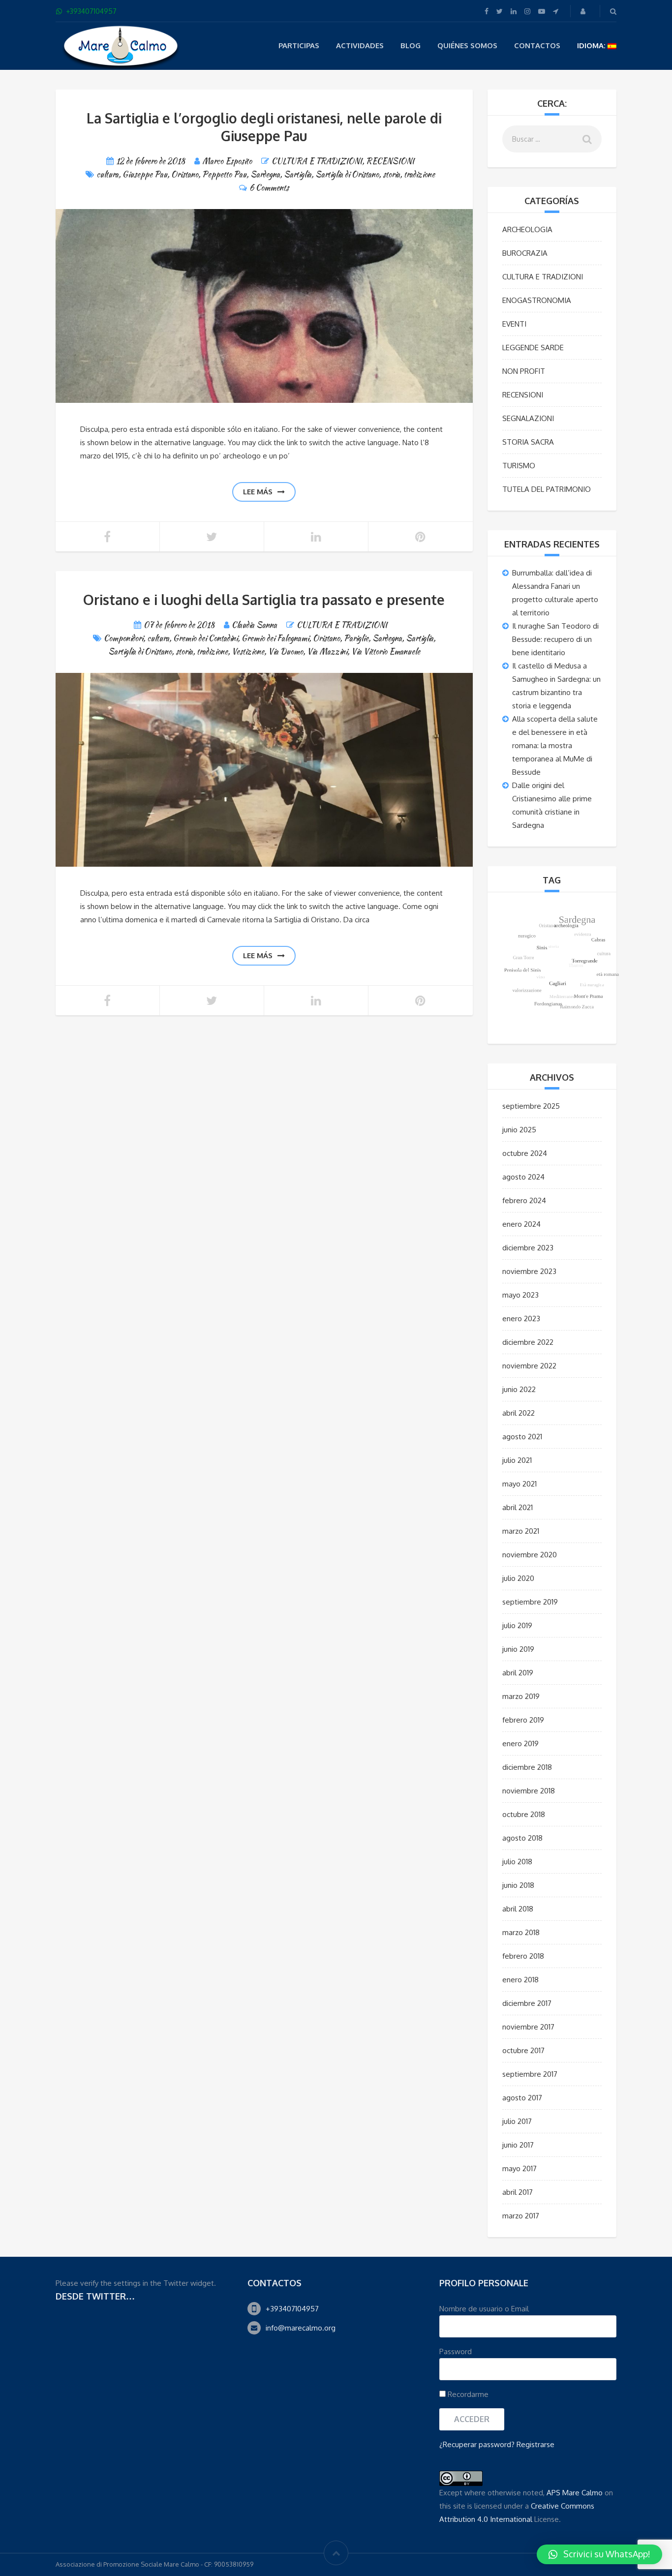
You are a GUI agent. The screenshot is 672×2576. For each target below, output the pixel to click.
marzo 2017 (521, 2216)
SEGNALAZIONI (528, 418)
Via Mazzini (327, 652)
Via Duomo (286, 652)
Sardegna (265, 174)
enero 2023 (521, 1318)
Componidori (123, 638)
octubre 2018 (524, 1814)
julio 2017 (517, 2121)
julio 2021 (517, 1460)
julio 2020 (518, 1578)
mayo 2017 (519, 2168)
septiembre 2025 (531, 1106)
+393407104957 (292, 2309)
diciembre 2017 (527, 2003)
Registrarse (535, 2444)
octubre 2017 (523, 2050)
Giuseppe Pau (145, 174)
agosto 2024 (523, 1177)
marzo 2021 (521, 1531)
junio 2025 (519, 1130)
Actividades (360, 45)
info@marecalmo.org (301, 2328)
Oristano (185, 174)
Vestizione (248, 652)
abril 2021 (518, 1507)
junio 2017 (518, 2145)
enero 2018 (520, 1980)
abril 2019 (518, 1673)
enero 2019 (520, 1743)
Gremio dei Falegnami (275, 638)
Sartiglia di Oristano (347, 174)
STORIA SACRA (528, 442)
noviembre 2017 (528, 2027)
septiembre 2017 (530, 2074)
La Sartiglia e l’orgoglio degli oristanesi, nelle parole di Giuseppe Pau (264, 127)
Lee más (258, 492)
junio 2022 (519, 1389)
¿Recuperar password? (477, 2444)
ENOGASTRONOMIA (537, 300)
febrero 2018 (523, 1956)
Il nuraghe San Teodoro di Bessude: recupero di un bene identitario (555, 639)
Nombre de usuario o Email (484, 2309)
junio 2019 (518, 1649)
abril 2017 (518, 2192)
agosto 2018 (522, 1838)
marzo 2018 (521, 1932)
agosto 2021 (522, 1437)
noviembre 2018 (529, 1791)
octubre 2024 (525, 1153)
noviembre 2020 (530, 1555)
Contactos (537, 45)
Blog (411, 45)
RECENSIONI (390, 161)
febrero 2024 (524, 1200)
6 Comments (269, 188)
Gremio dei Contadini (205, 638)
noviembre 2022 (529, 1366)
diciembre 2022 (528, 1342)
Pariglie (356, 638)
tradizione (419, 174)
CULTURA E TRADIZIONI (317, 161)
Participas (299, 45)
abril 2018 (518, 1909)
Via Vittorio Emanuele (386, 652)
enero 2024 (521, 1224)
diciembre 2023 (528, 1248)
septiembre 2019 (530, 1602)
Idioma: (592, 45)
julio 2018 (517, 1862)
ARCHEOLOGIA (527, 229)
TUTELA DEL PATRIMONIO (547, 489)
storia (391, 174)
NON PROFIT (524, 371)
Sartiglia (298, 174)
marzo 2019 (521, 1696)
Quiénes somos (467, 45)
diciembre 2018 (527, 1767)
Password (456, 2351)
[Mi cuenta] (584, 11)
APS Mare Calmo (575, 2493)
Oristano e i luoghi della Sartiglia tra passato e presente (264, 600)
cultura (107, 174)
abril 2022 (519, 1413)
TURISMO (519, 466)
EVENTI (514, 324)
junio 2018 (518, 1885)
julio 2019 (517, 1625)
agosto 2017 (522, 2098)
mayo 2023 (520, 1295)
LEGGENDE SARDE (533, 348)
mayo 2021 (519, 1484)
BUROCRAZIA (525, 253)
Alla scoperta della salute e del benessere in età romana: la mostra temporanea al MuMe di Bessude (555, 745)
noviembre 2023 (529, 1271)
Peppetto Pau (224, 174)
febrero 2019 (523, 1720)
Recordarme (467, 2394)
